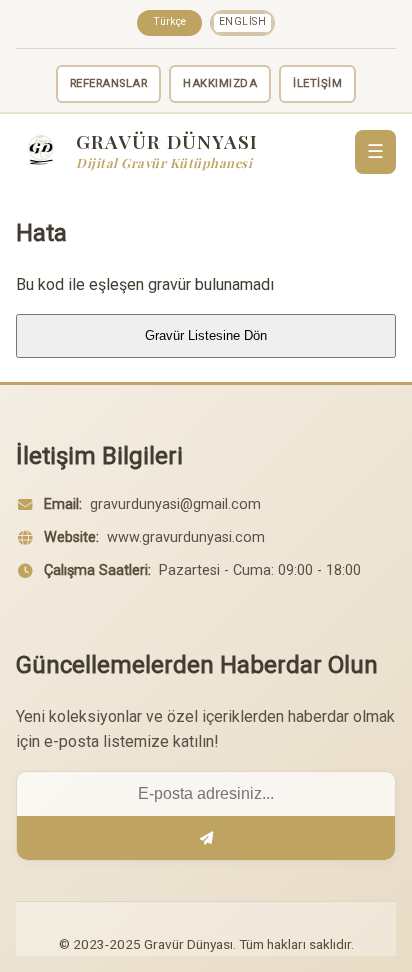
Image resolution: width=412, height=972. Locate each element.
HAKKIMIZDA (220, 83)
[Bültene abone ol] (206, 838)
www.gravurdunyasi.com (186, 537)
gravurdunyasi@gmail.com (175, 504)
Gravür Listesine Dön (206, 335)
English (243, 21)
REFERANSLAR (109, 83)
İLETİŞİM (317, 83)
